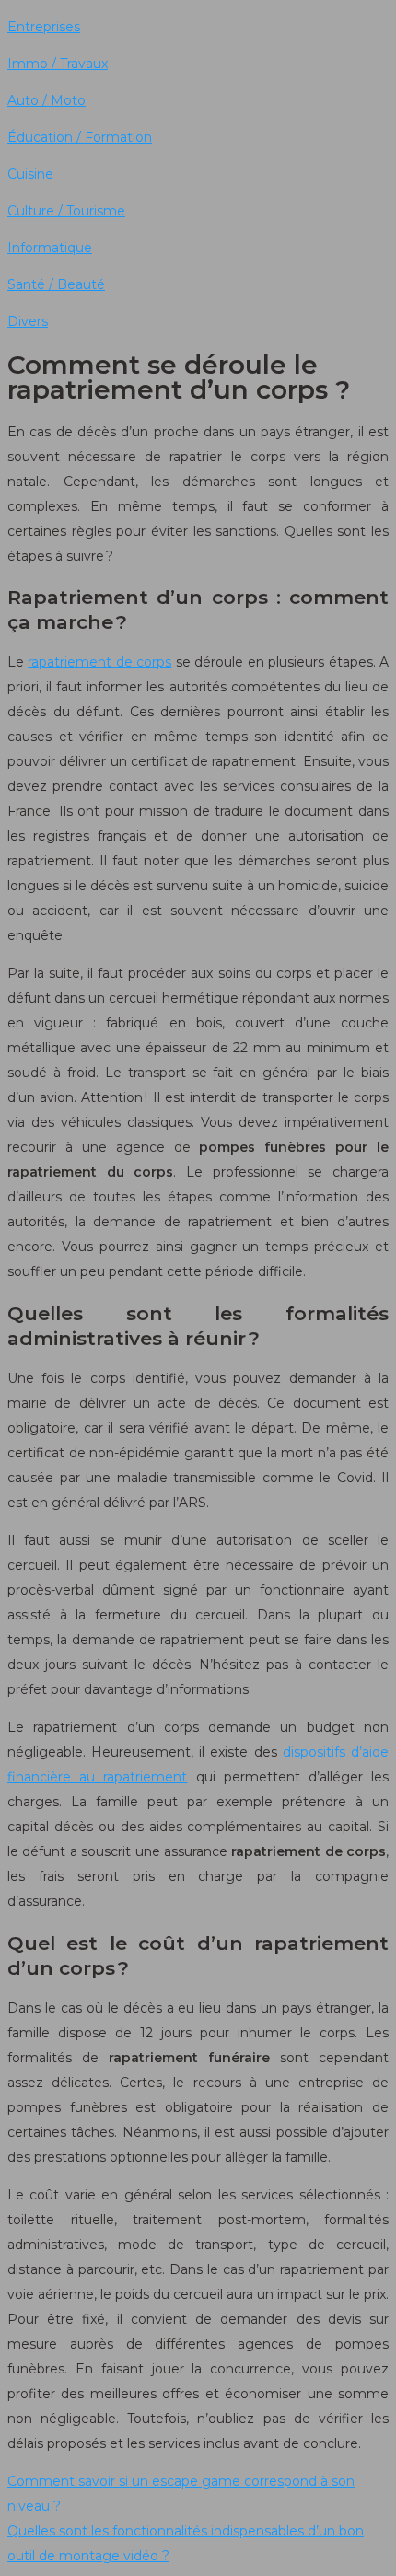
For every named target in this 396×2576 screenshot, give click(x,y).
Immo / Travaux (58, 64)
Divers (28, 321)
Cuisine (30, 174)
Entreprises (44, 27)
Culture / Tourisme (66, 211)
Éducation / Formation (80, 137)
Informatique (50, 248)
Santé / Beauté (56, 284)
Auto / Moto (47, 100)
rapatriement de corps (99, 662)
